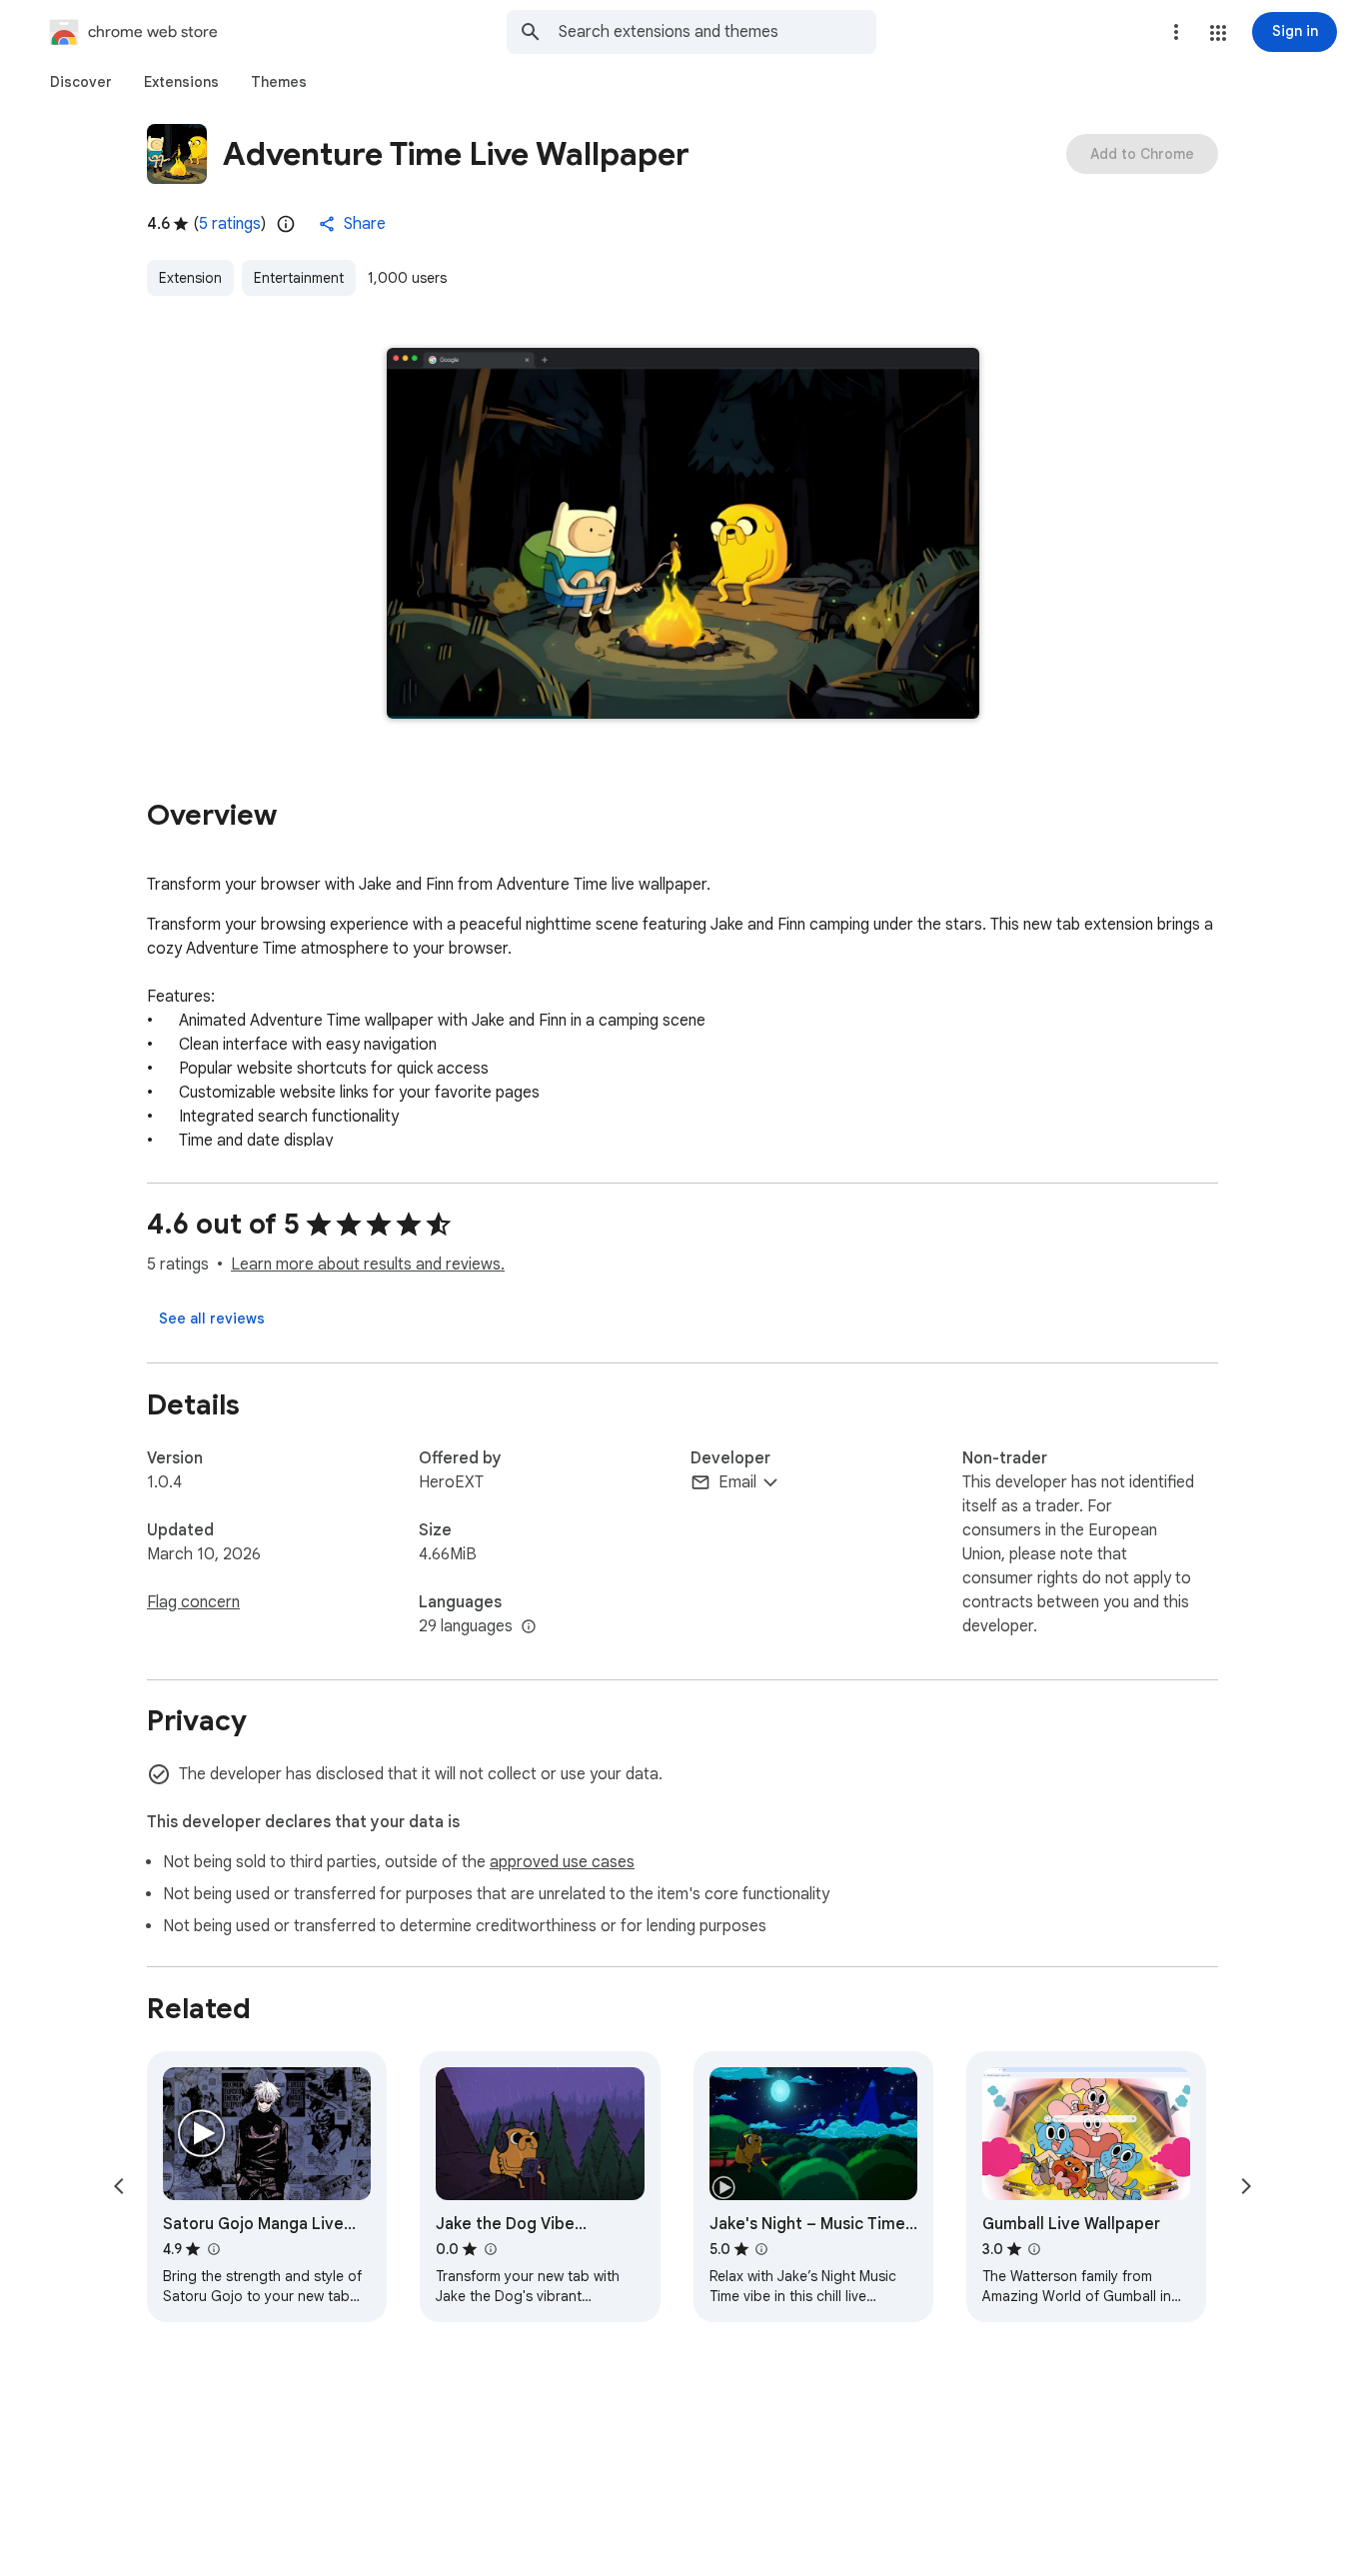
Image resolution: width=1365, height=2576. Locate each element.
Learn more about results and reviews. (368, 1265)
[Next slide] (1246, 2186)
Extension (190, 278)
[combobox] (717, 32)
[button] (1218, 33)
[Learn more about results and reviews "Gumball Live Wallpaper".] (1034, 2249)
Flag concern (193, 1602)
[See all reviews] (212, 1318)
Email (737, 1482)
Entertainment (299, 278)
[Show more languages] (529, 1627)
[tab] (81, 82)
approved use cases (562, 1862)
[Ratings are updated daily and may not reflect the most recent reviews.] (286, 224)
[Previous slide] (119, 2186)
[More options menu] (1176, 32)
